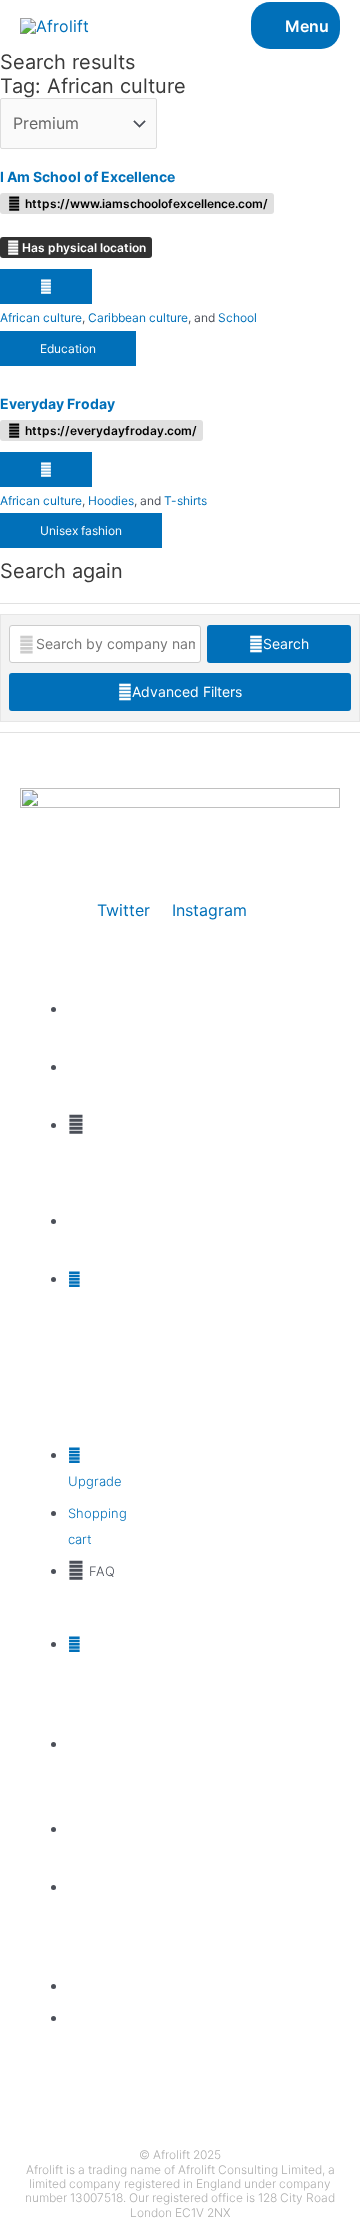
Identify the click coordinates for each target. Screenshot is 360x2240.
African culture (41, 317)
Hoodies (111, 500)
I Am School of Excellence (87, 176)
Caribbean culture (138, 317)
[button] (46, 286)
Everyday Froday (57, 403)
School (237, 317)
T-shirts (185, 500)
